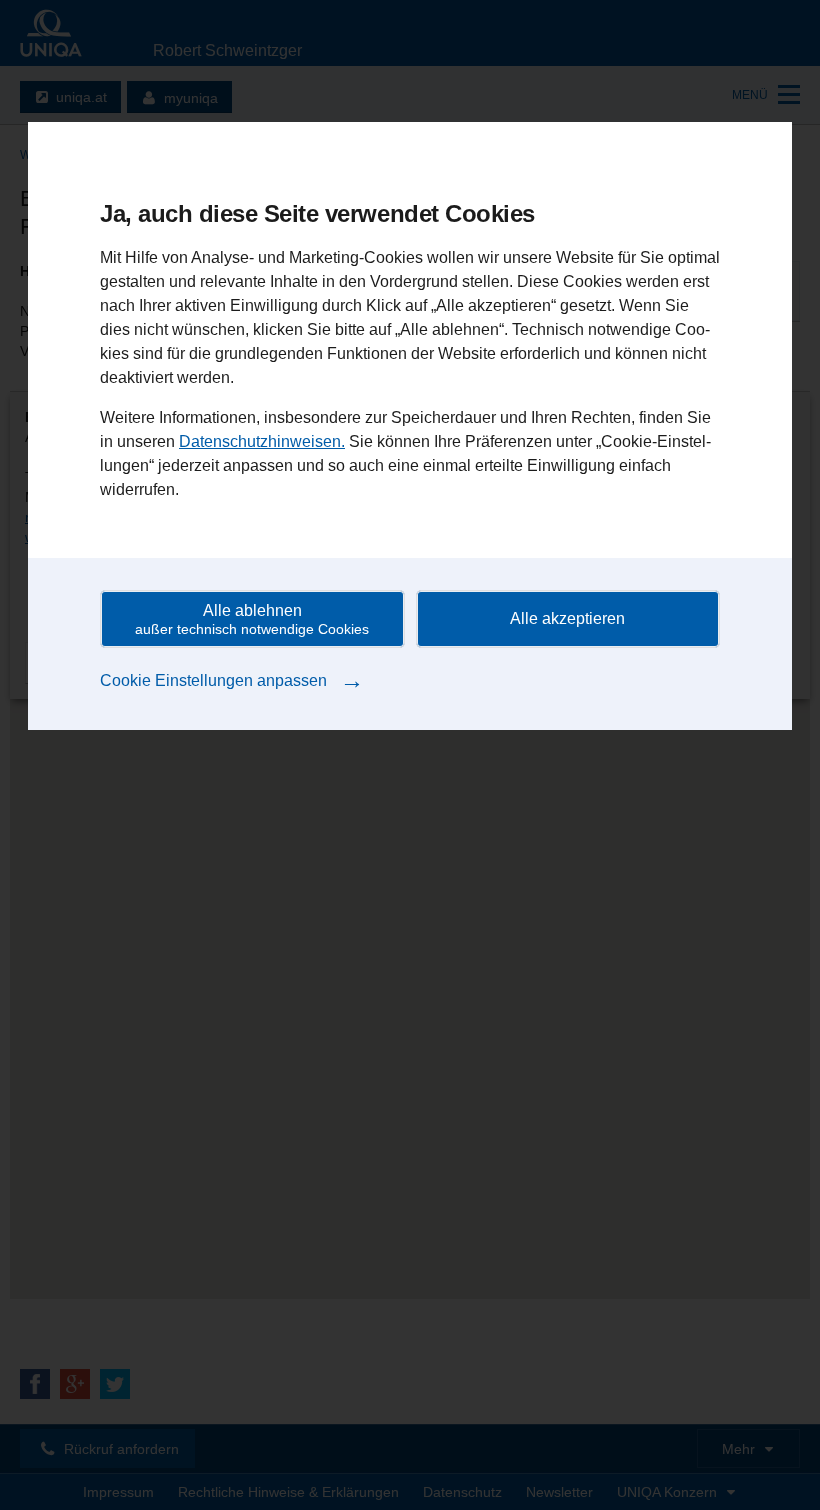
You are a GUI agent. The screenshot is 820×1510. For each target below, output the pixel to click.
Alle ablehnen (252, 619)
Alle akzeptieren (567, 618)
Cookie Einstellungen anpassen (232, 679)
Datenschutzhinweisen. (262, 441)
